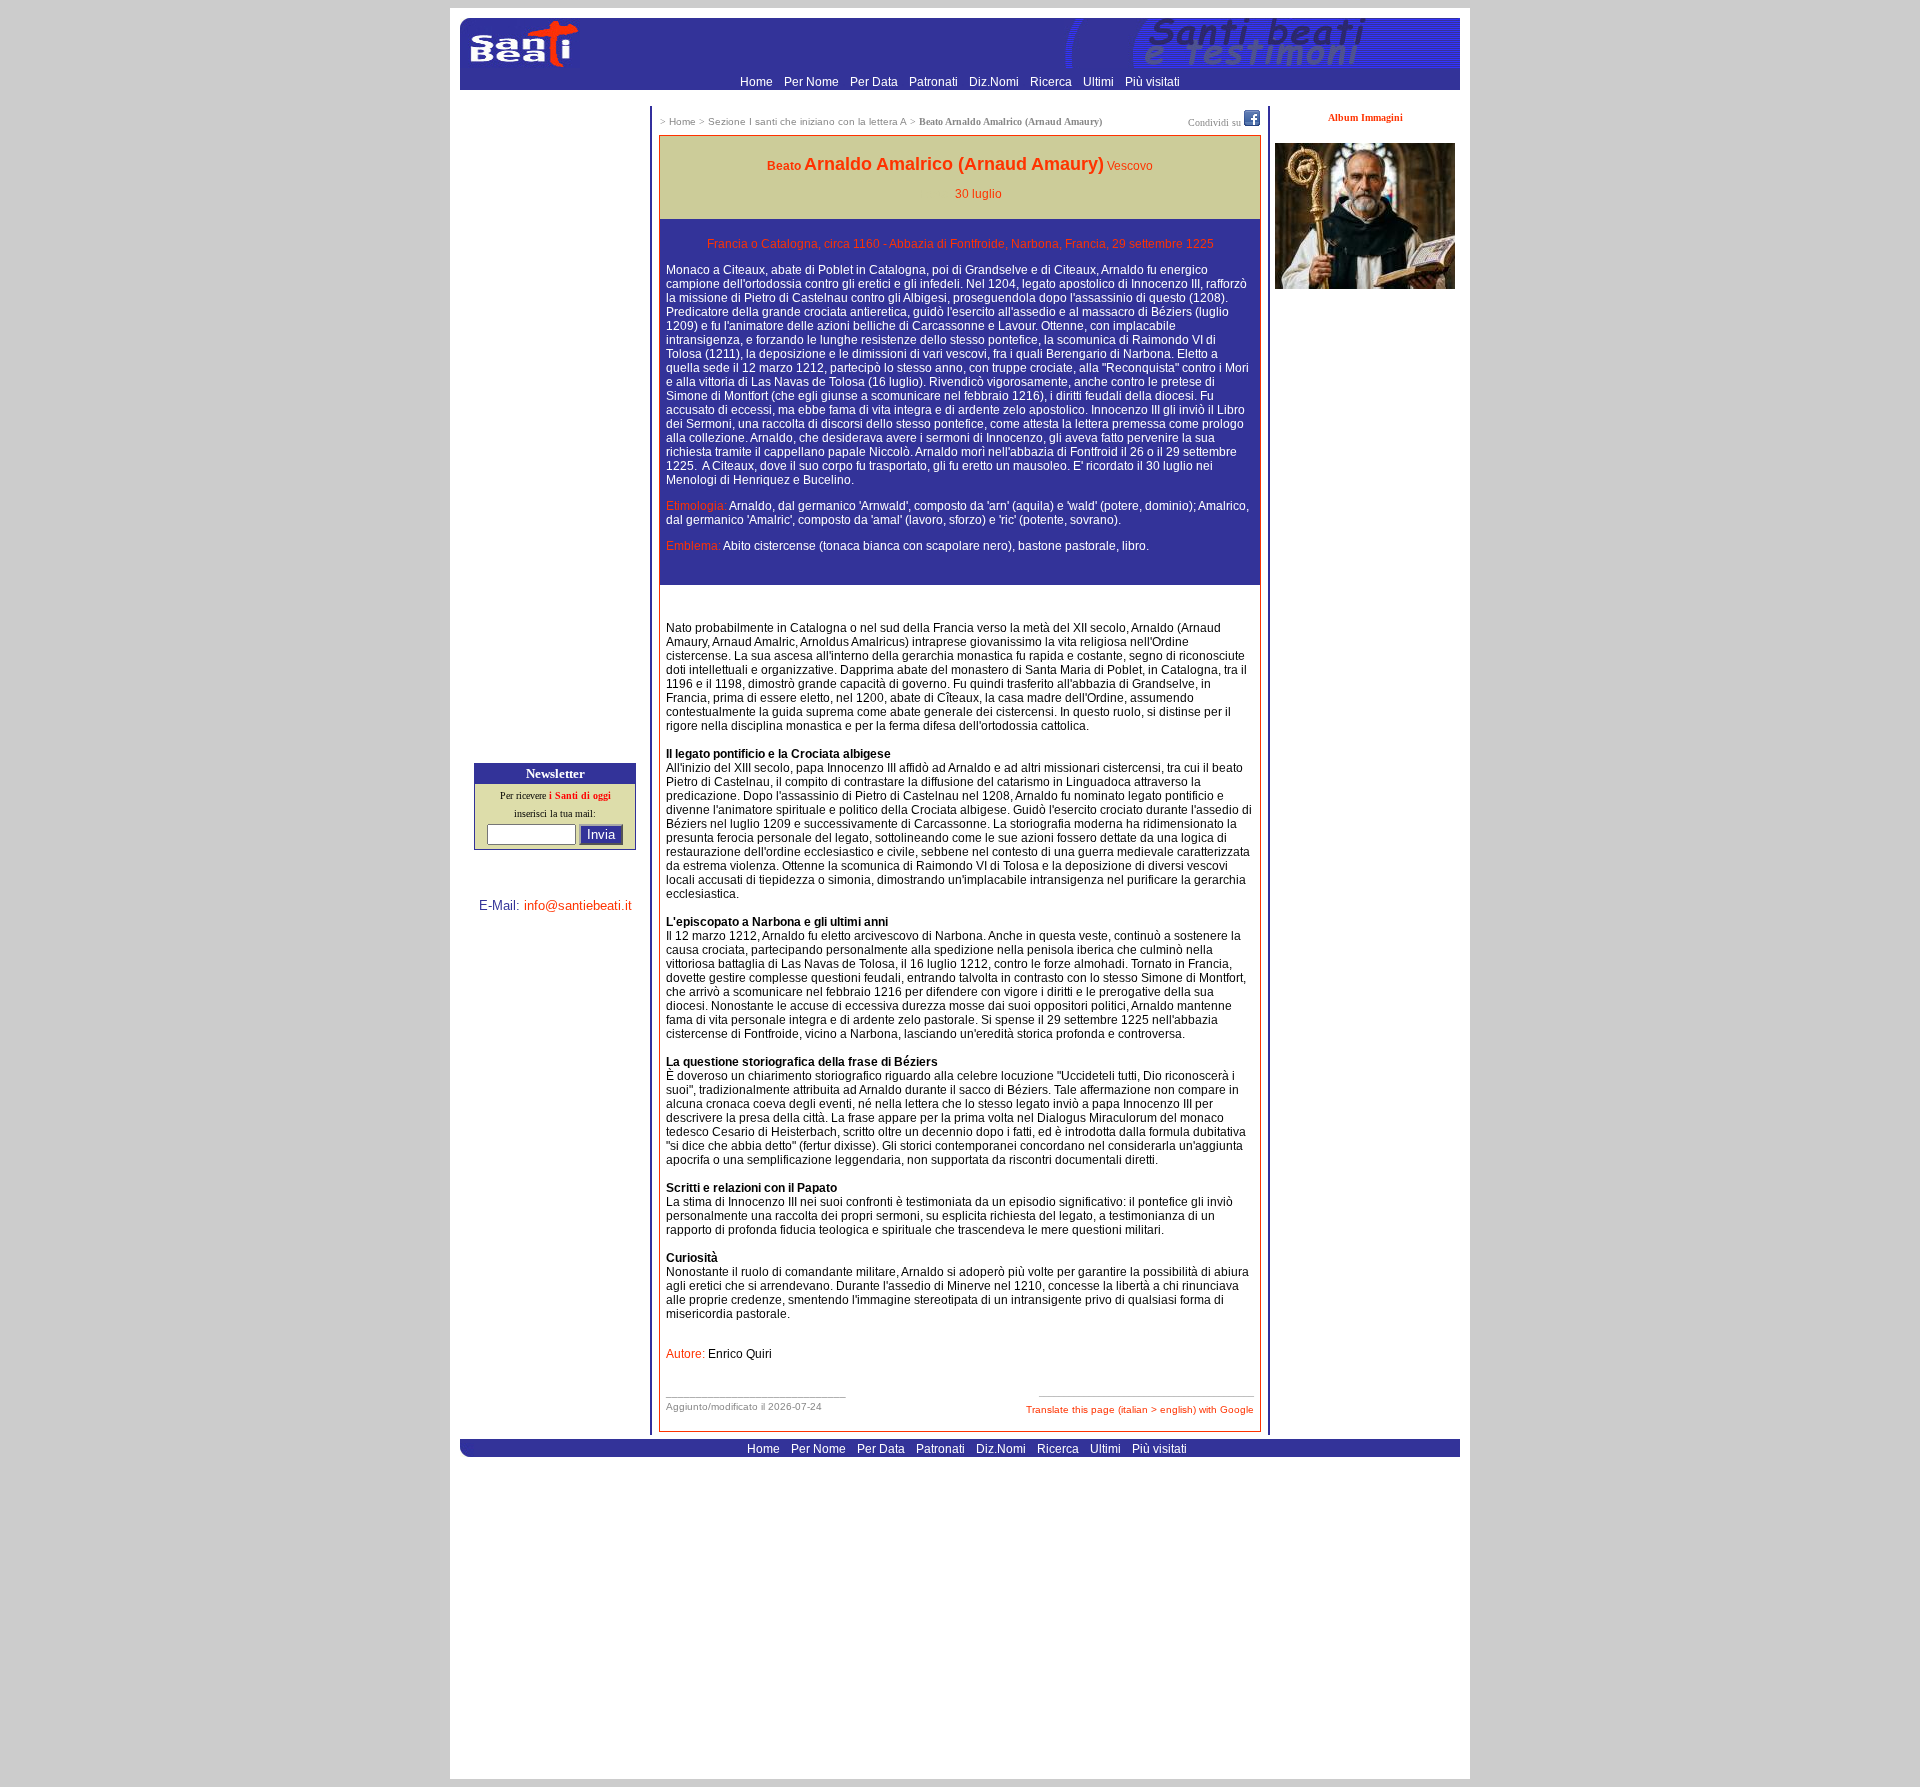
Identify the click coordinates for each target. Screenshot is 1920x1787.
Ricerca (1052, 82)
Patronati (935, 82)
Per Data (875, 82)
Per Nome (813, 82)
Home (758, 82)
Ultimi (1100, 82)
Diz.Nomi (995, 82)
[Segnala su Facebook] (1252, 122)
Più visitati (1152, 82)
